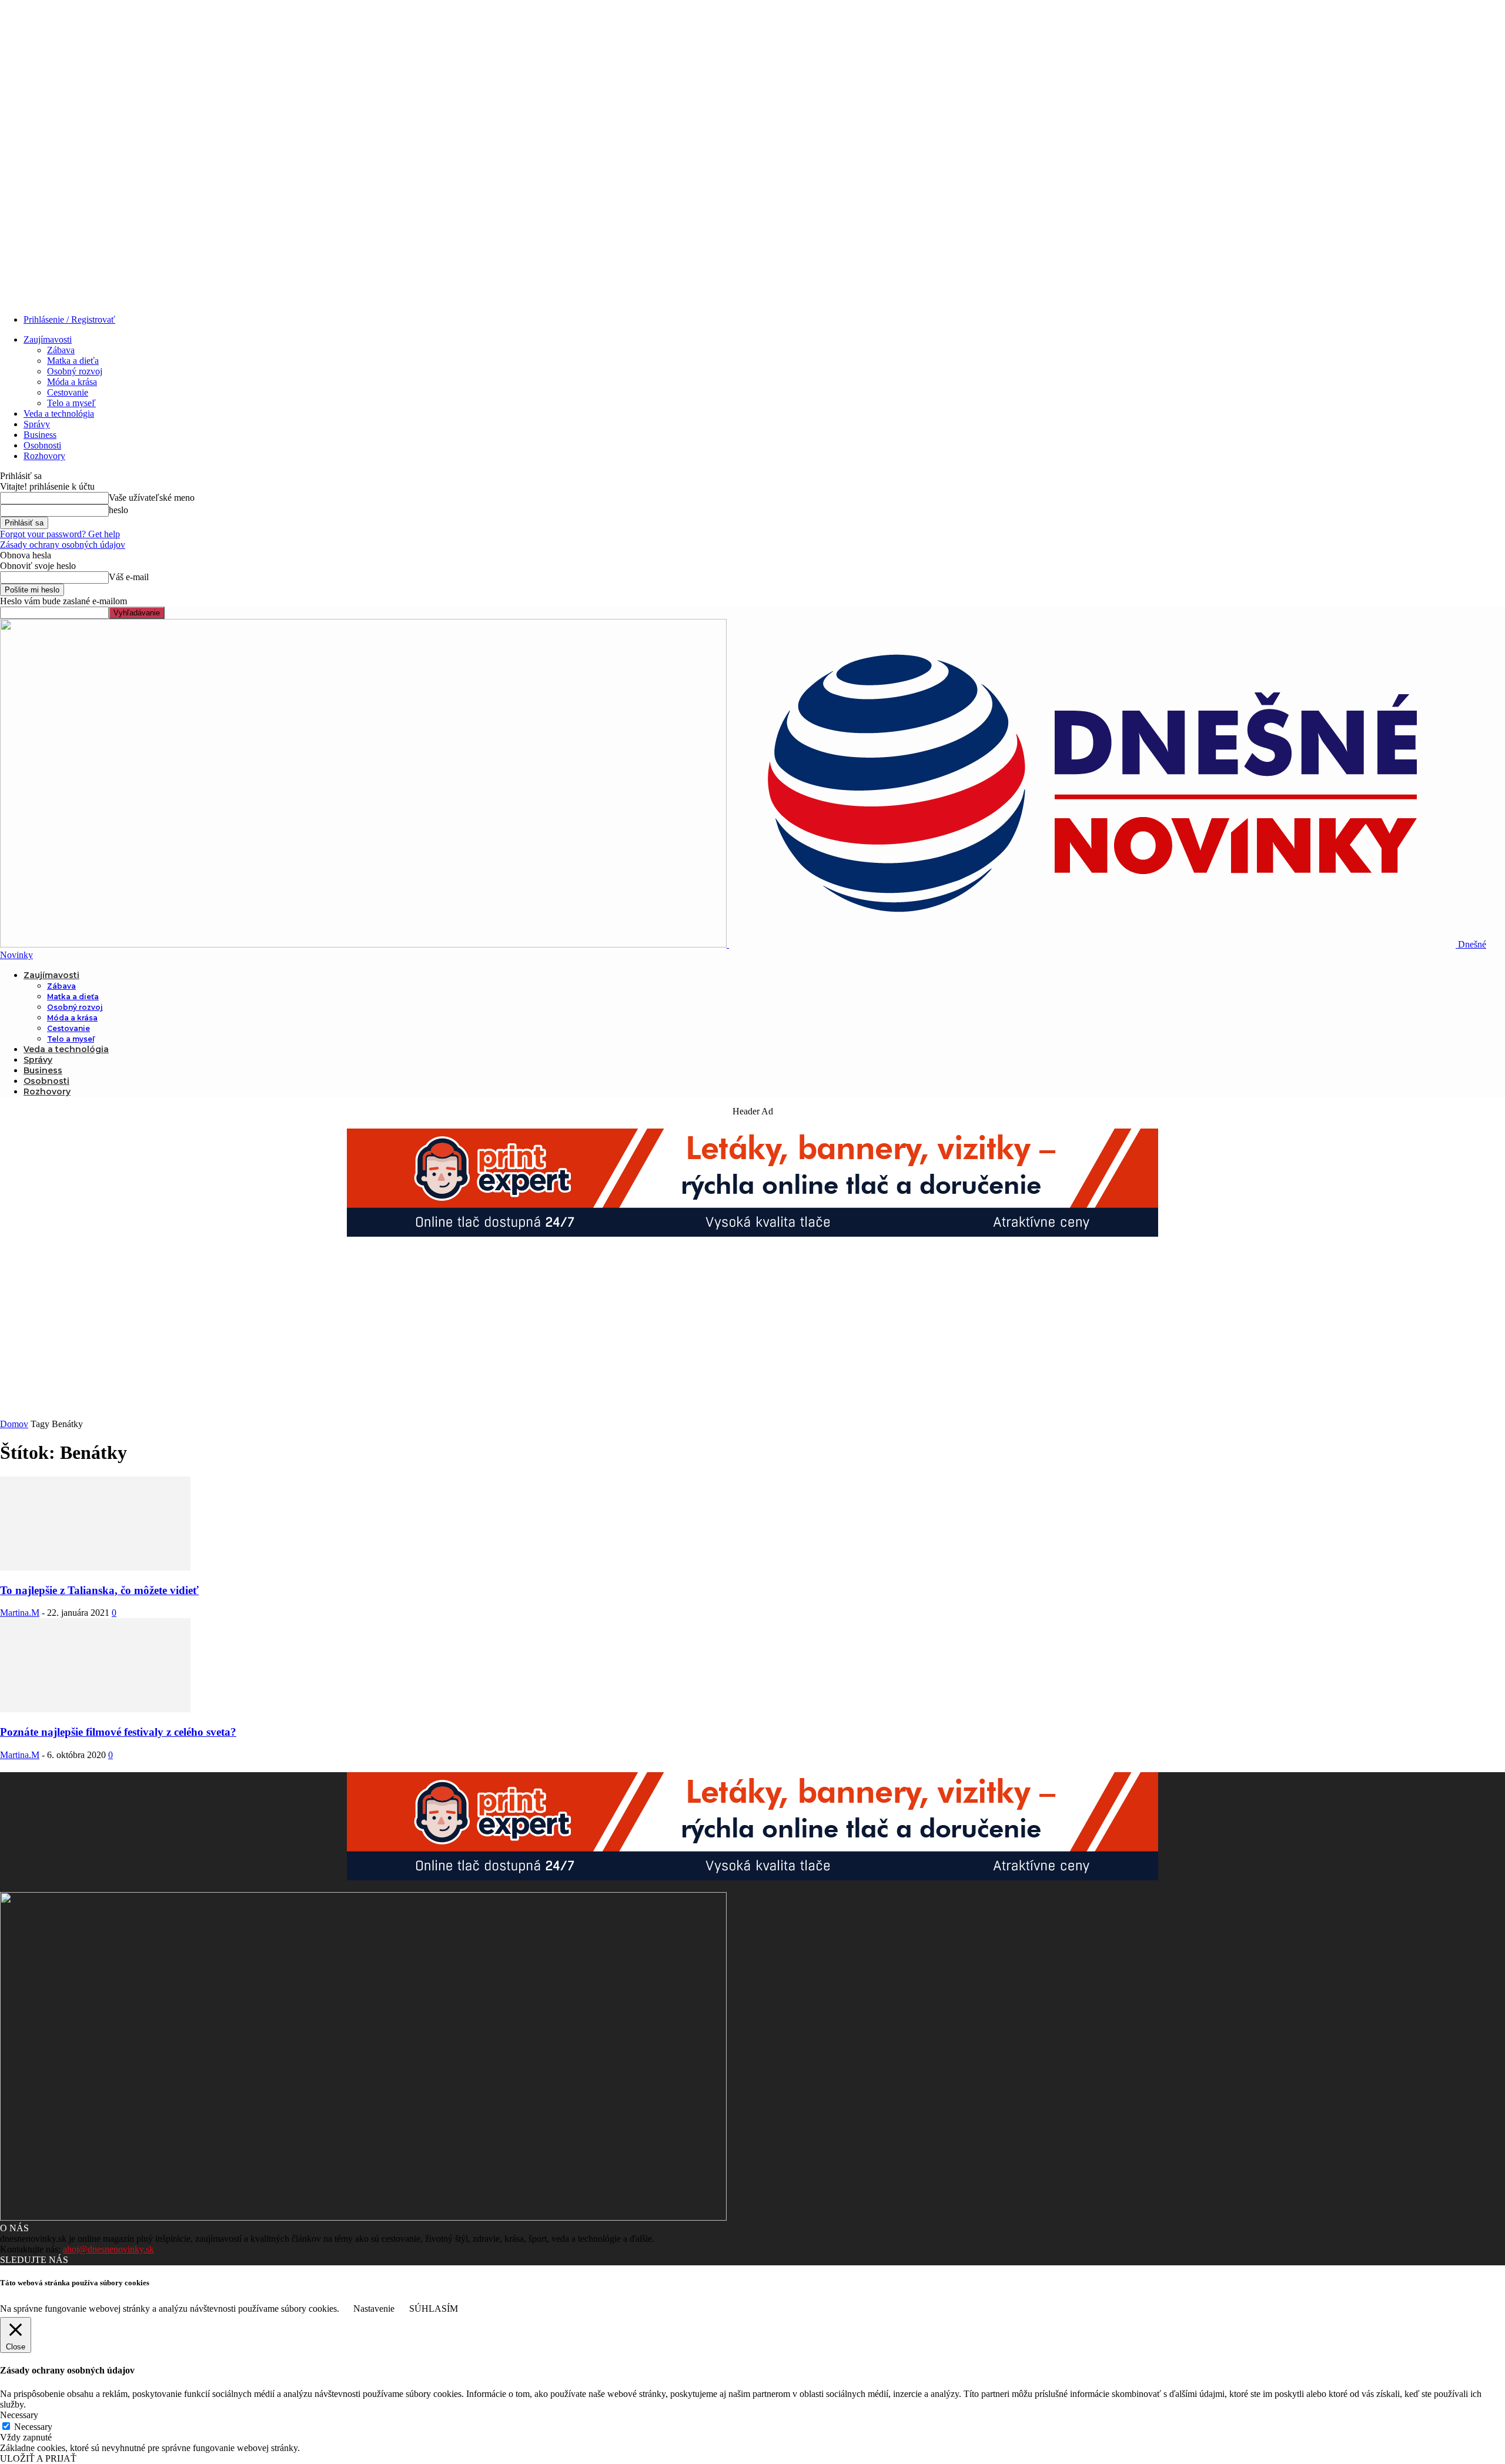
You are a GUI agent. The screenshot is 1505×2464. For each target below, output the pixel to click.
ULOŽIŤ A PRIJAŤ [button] (38, 2458)
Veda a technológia (59, 414)
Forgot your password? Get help (60, 534)
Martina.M (20, 1613)
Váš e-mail (129, 577)
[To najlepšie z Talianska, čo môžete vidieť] (95, 1567)
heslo (118, 510)
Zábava (61, 350)
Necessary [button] (19, 2415)
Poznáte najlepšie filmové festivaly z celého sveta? (118, 1732)
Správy (37, 424)
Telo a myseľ (71, 403)
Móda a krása (72, 382)
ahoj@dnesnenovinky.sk (108, 2249)
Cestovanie (68, 392)
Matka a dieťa (73, 361)
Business (40, 435)
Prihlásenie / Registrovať (69, 319)
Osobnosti (42, 445)
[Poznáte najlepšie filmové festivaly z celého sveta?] (95, 1709)
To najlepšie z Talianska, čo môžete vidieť (99, 1590)
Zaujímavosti (48, 339)
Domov (14, 1424)
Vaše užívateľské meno (152, 498)
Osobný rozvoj (75, 371)
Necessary (33, 2427)
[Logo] (364, 944)
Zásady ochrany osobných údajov (63, 545)
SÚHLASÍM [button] (434, 2309)
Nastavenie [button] (374, 2309)
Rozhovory (44, 456)
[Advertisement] (752, 1331)
